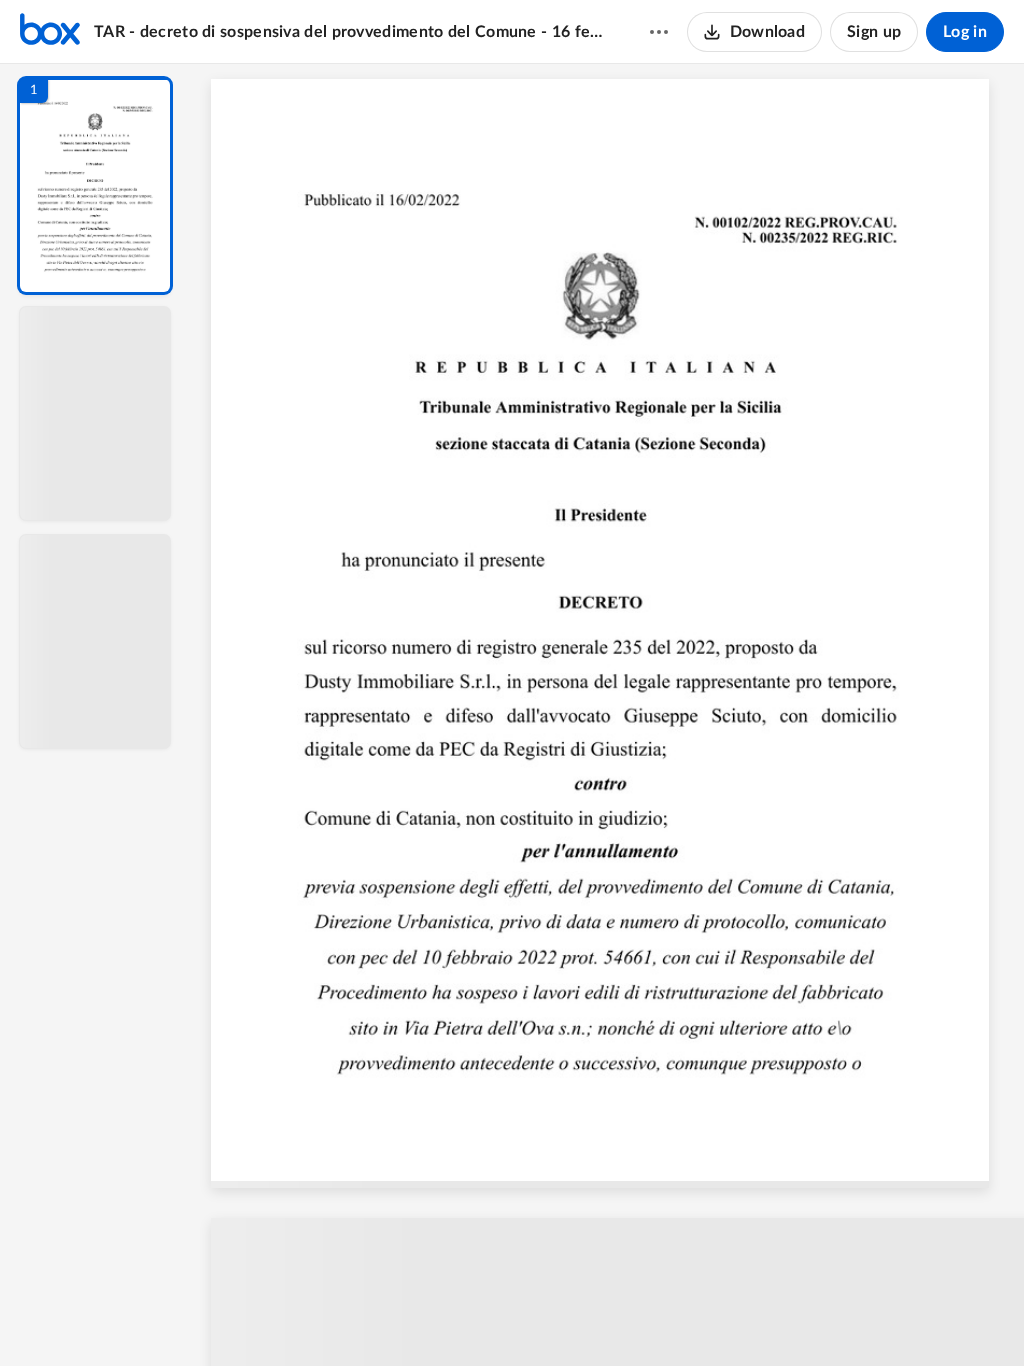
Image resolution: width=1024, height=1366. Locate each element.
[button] (95, 185)
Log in (965, 32)
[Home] (50, 32)
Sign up (874, 32)
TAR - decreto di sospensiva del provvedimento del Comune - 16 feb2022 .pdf (352, 32)
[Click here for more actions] (659, 32)
